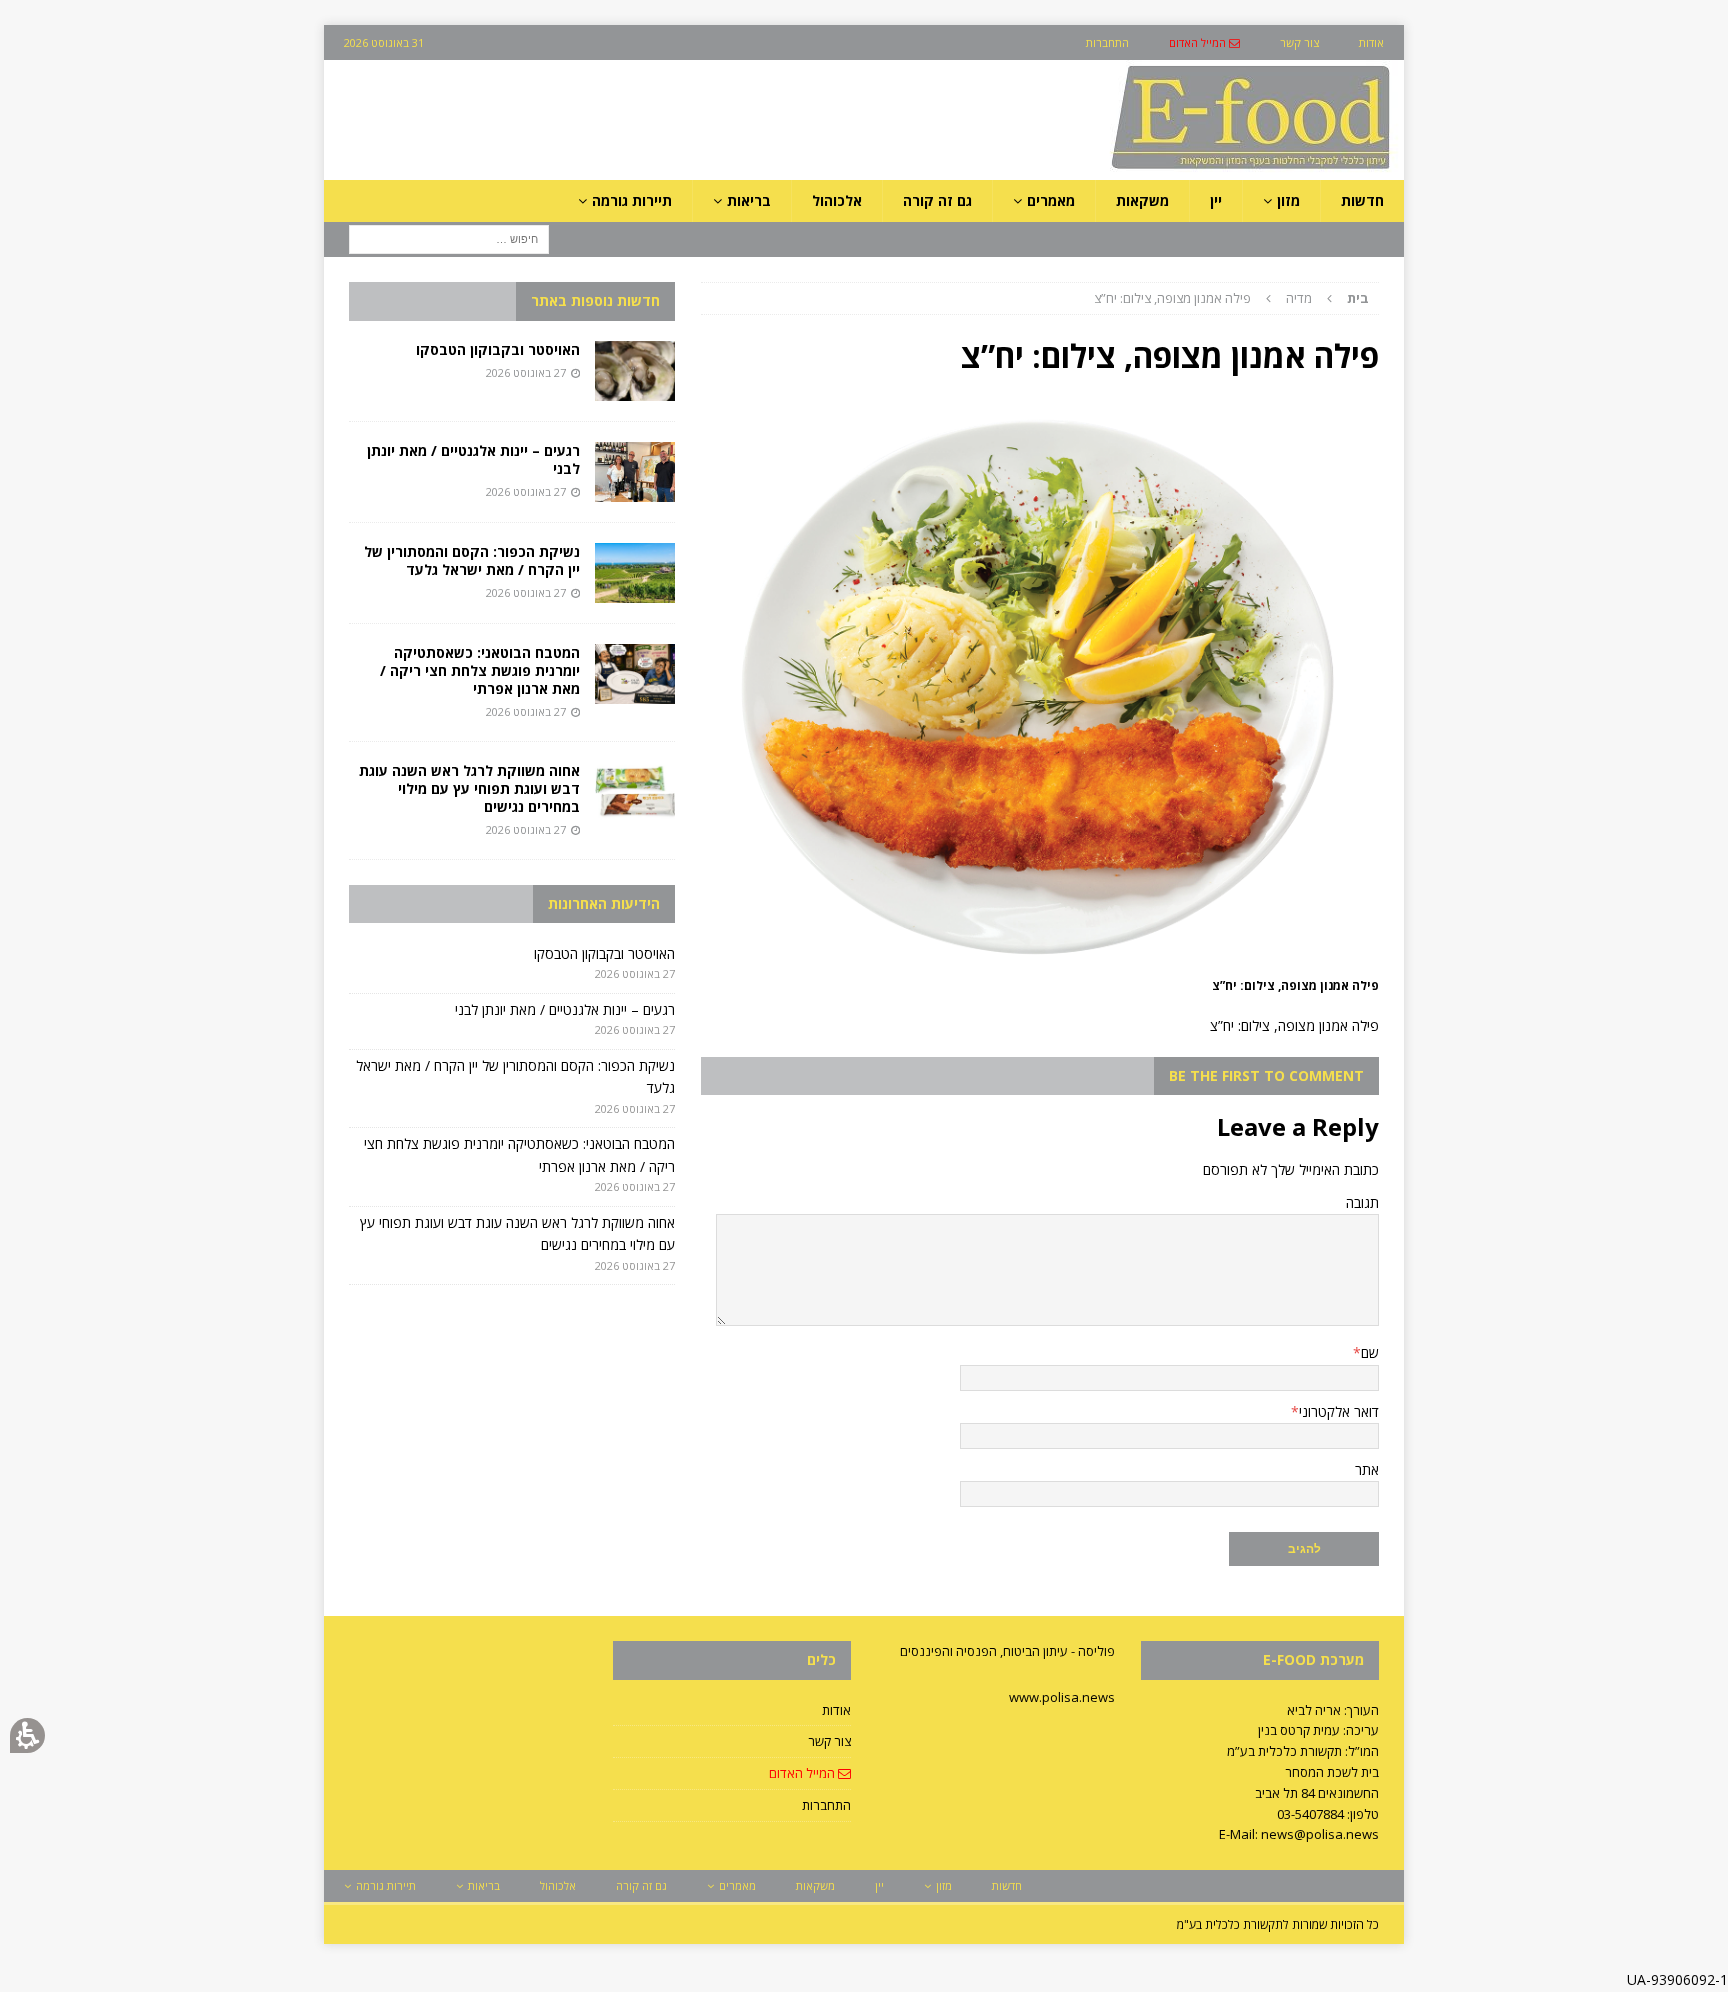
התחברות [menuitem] (1107, 42)
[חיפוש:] (449, 238)
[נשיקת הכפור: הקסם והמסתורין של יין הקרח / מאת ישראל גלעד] (635, 573)
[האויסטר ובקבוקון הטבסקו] (635, 371)
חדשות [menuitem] (1362, 200)
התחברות (826, 1805)
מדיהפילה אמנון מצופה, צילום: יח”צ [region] (1231, 298)
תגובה (1362, 1202)
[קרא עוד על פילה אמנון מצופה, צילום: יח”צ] (1040, 960)
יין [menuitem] (1216, 200)
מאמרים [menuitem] (1051, 200)
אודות (836, 1710)
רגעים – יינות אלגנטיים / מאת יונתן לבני (473, 459)
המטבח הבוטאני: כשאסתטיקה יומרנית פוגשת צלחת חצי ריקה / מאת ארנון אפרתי (480, 670)
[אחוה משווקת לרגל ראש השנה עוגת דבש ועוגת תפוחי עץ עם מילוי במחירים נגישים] (635, 792)
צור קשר (829, 1741)
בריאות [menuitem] (749, 200)
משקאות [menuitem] (1142, 200)
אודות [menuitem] (1371, 42)
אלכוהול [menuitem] (837, 200)
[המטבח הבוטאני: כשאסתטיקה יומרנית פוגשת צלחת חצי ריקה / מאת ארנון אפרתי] (635, 674)
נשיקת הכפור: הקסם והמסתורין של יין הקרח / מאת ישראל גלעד (472, 560)
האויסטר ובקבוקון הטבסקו (498, 349)
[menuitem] (1204, 42)
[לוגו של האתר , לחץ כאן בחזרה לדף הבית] (1145, 168)
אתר (1367, 1469)
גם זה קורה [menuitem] (937, 200)
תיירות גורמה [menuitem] (632, 200)
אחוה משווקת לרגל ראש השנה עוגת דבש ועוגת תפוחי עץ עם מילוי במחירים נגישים (469, 788)
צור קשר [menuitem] (1299, 42)
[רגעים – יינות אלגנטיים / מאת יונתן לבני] (635, 472)
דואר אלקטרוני (1339, 1411)
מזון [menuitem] (1288, 200)
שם (1370, 1352)
